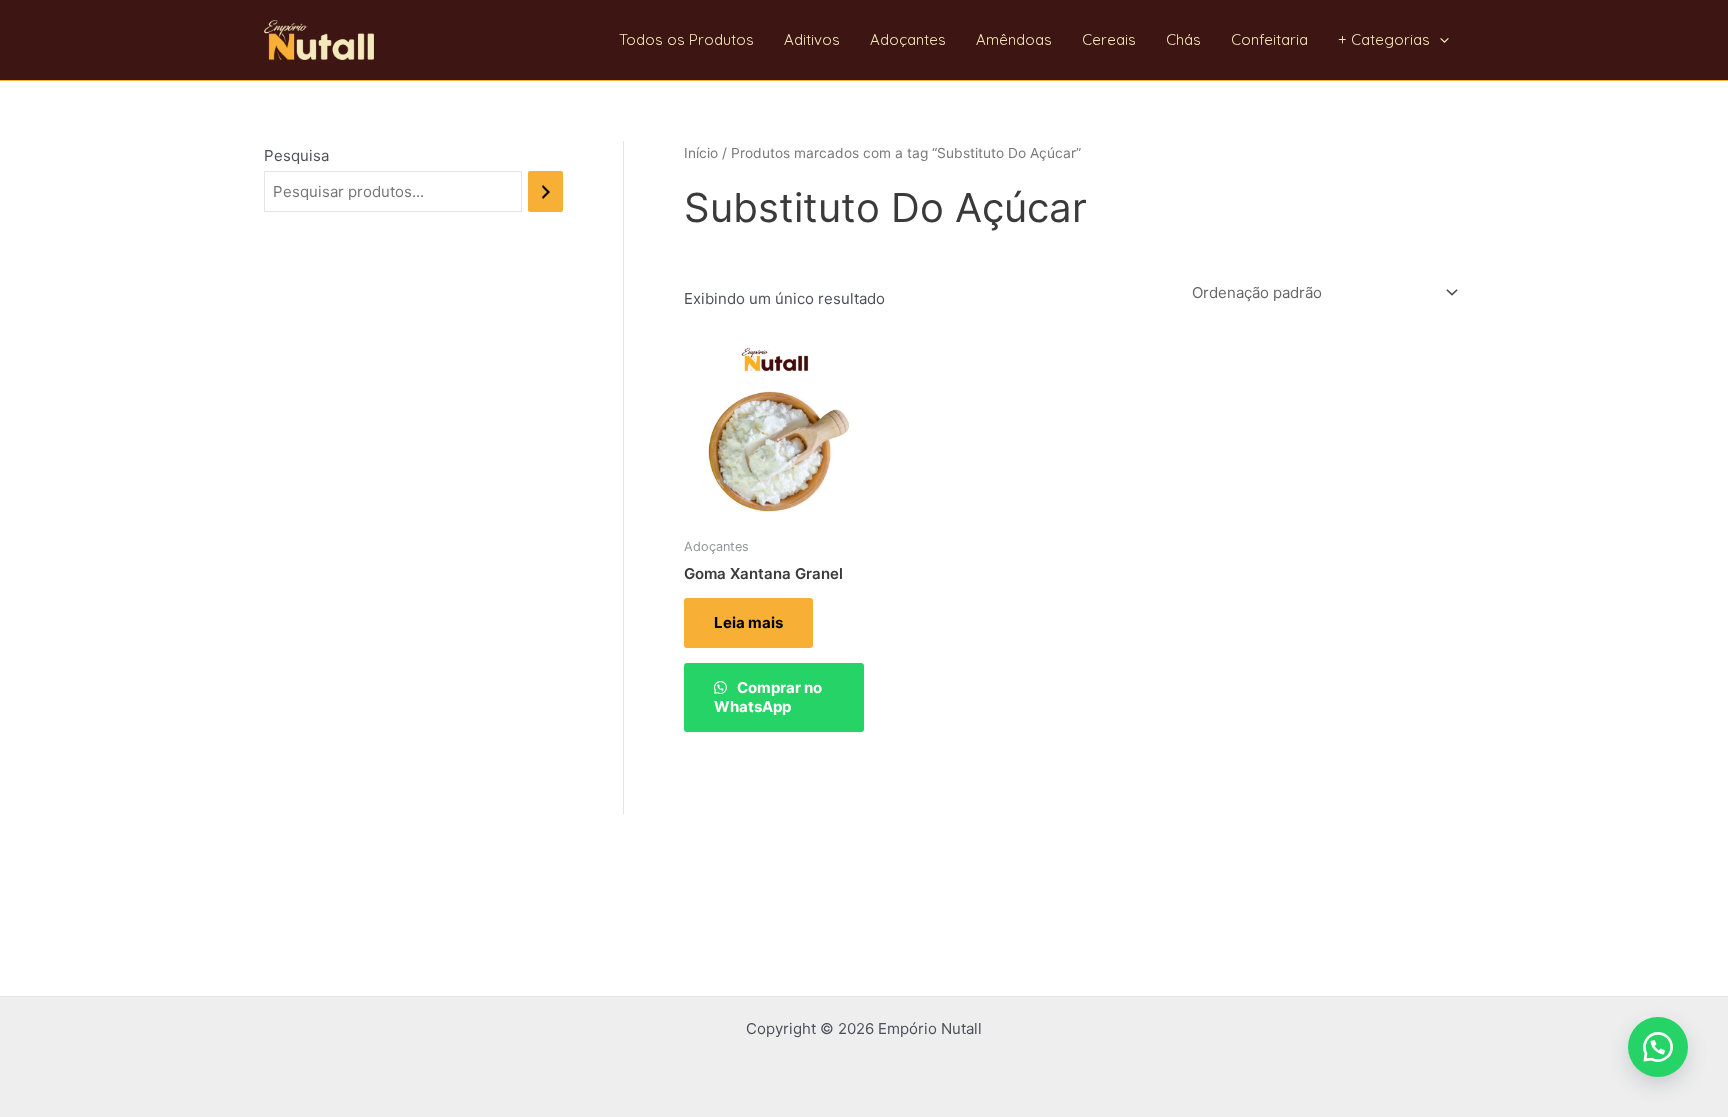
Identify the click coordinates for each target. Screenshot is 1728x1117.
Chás (1183, 39)
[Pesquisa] (545, 191)
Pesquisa (296, 155)
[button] (1439, 40)
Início (701, 153)
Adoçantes (908, 39)
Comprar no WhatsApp (768, 697)
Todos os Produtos (686, 39)
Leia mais (748, 622)
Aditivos (812, 39)
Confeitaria (1269, 39)
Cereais (1109, 39)
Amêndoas (1014, 39)
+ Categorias (1384, 39)
